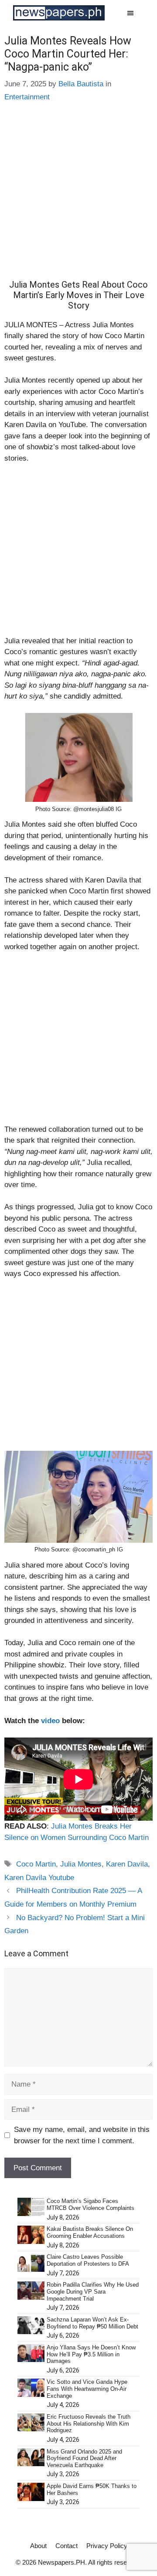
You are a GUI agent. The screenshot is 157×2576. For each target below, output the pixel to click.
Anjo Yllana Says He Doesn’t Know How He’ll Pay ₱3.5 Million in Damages (91, 2354)
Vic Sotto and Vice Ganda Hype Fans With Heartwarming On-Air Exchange (87, 2389)
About (38, 2546)
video (50, 1721)
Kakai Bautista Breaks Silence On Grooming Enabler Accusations (90, 2232)
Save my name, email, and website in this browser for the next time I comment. (82, 2135)
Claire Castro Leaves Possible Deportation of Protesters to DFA (88, 2260)
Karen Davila (127, 1864)
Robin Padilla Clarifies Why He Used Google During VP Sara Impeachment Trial (93, 2291)
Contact (67, 2546)
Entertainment (27, 97)
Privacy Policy (107, 2546)
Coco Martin (36, 1864)
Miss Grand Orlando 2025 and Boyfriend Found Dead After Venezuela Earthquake (84, 2458)
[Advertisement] (78, 197)
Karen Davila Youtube (39, 1878)
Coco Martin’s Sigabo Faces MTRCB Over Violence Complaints (90, 2204)
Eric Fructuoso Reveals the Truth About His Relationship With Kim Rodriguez (89, 2423)
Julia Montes (81, 1864)
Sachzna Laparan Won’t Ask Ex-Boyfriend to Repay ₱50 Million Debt (92, 2323)
